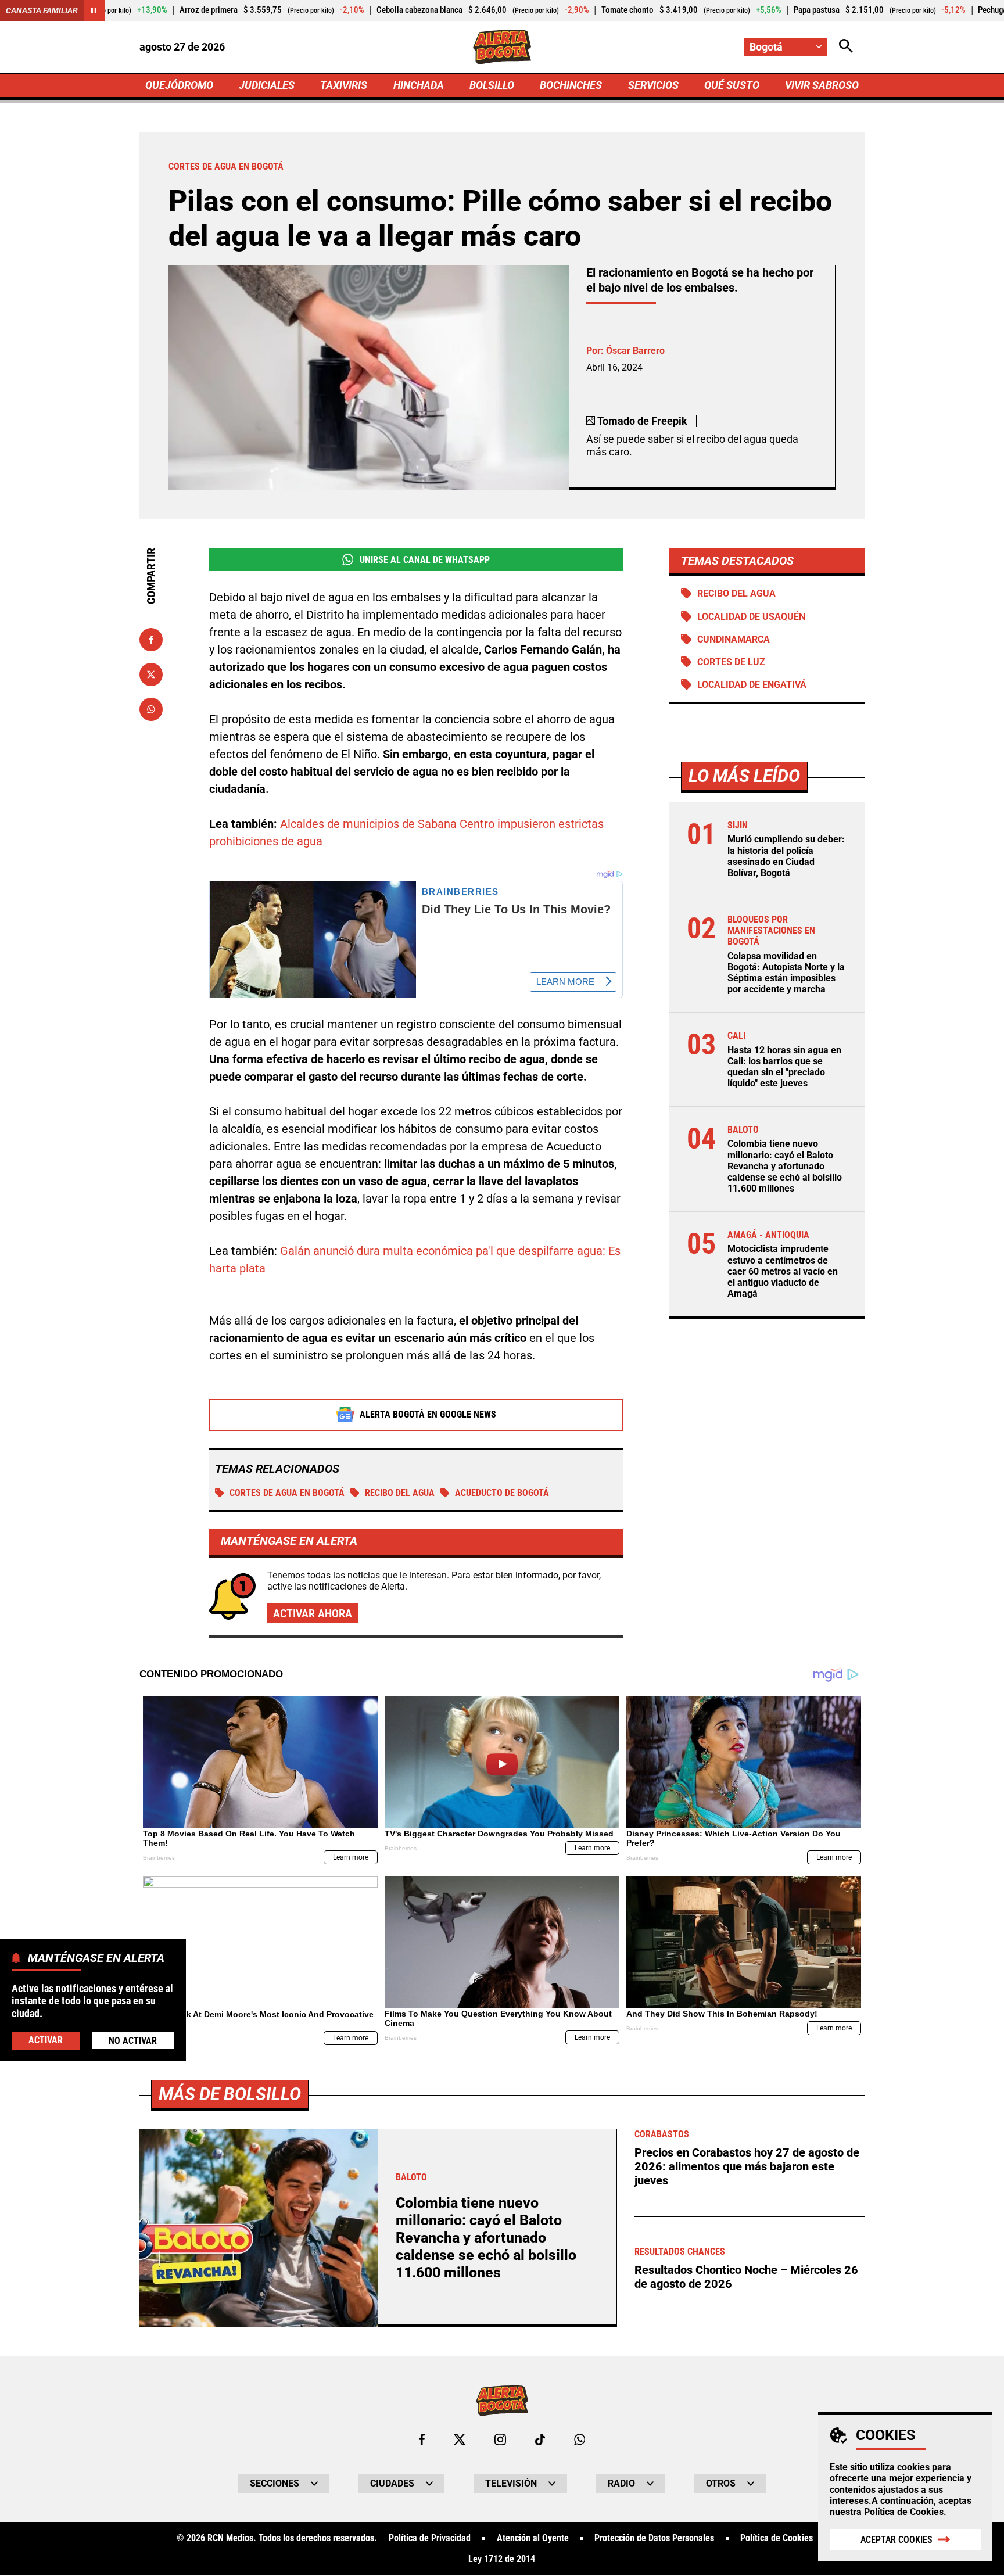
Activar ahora (313, 1613)
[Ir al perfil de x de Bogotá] (460, 2439)
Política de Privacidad (430, 2538)
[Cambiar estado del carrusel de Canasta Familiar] (94, 10)
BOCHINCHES (571, 85)
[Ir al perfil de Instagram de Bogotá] (500, 2439)
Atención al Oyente (533, 2538)
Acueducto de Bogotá (502, 1493)
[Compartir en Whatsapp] (151, 709)
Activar (46, 2039)
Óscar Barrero (635, 351)
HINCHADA (419, 85)
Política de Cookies (904, 2512)
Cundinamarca (734, 639)
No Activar (133, 2040)
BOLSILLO (492, 85)
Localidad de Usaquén (751, 617)
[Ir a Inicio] (502, 47)
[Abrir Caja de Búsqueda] (846, 47)
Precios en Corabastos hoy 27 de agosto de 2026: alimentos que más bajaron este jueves (747, 2166)
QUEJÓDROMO (179, 85)
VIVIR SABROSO (822, 85)
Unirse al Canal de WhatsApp (425, 560)
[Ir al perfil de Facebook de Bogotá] (422, 2439)
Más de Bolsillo (230, 2094)
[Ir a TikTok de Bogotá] (540, 2439)
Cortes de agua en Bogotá (287, 1493)
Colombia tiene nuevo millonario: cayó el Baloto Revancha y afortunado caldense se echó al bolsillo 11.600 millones (785, 1166)
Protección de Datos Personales (654, 2538)
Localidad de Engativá (752, 685)
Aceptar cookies (897, 2540)
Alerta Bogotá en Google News (428, 1414)
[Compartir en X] (151, 675)
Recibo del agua (400, 1493)
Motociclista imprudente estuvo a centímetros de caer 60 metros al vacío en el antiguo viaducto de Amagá (783, 1271)
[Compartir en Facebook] (151, 640)
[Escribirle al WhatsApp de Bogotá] (580, 2439)
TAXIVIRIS (344, 85)
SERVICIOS (653, 85)
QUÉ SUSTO (732, 85)
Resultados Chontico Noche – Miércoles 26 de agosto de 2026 (746, 2277)
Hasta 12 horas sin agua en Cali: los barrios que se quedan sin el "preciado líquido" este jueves (784, 1067)
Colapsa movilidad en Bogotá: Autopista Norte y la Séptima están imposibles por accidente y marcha (786, 973)
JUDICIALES (267, 85)
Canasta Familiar (42, 10)
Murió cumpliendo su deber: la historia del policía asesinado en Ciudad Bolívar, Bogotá (786, 856)
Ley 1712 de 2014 (502, 2559)
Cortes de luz (731, 662)
